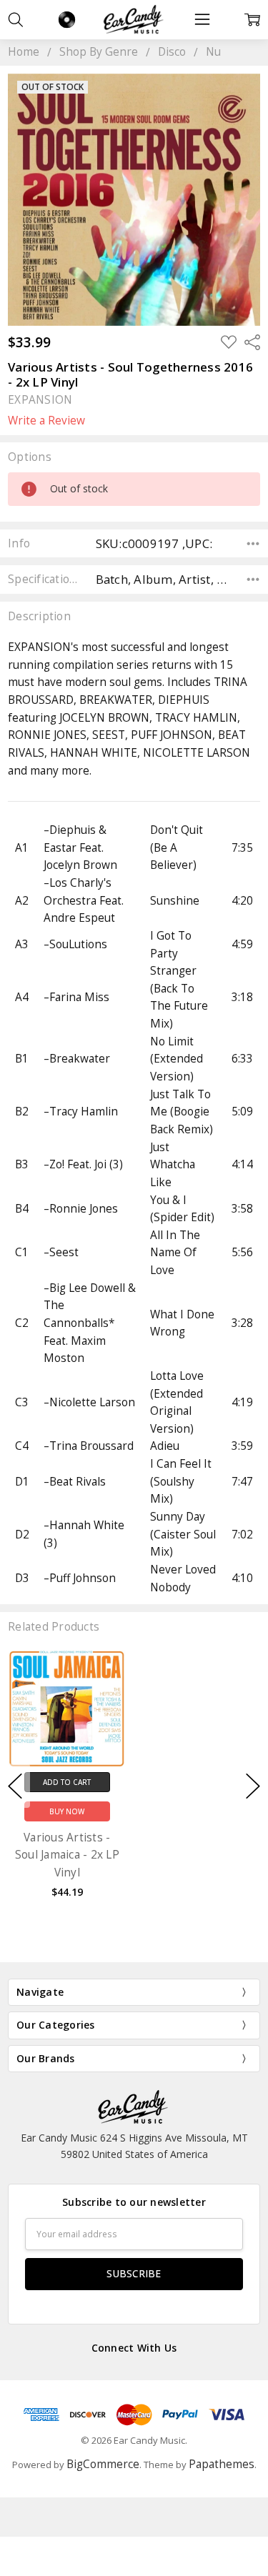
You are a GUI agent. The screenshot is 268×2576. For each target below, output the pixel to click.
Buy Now (67, 1811)
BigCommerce (103, 2464)
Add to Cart (67, 1782)
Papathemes (222, 2464)
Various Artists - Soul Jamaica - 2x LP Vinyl (67, 1854)
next (253, 1786)
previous (15, 1786)
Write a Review (46, 421)
